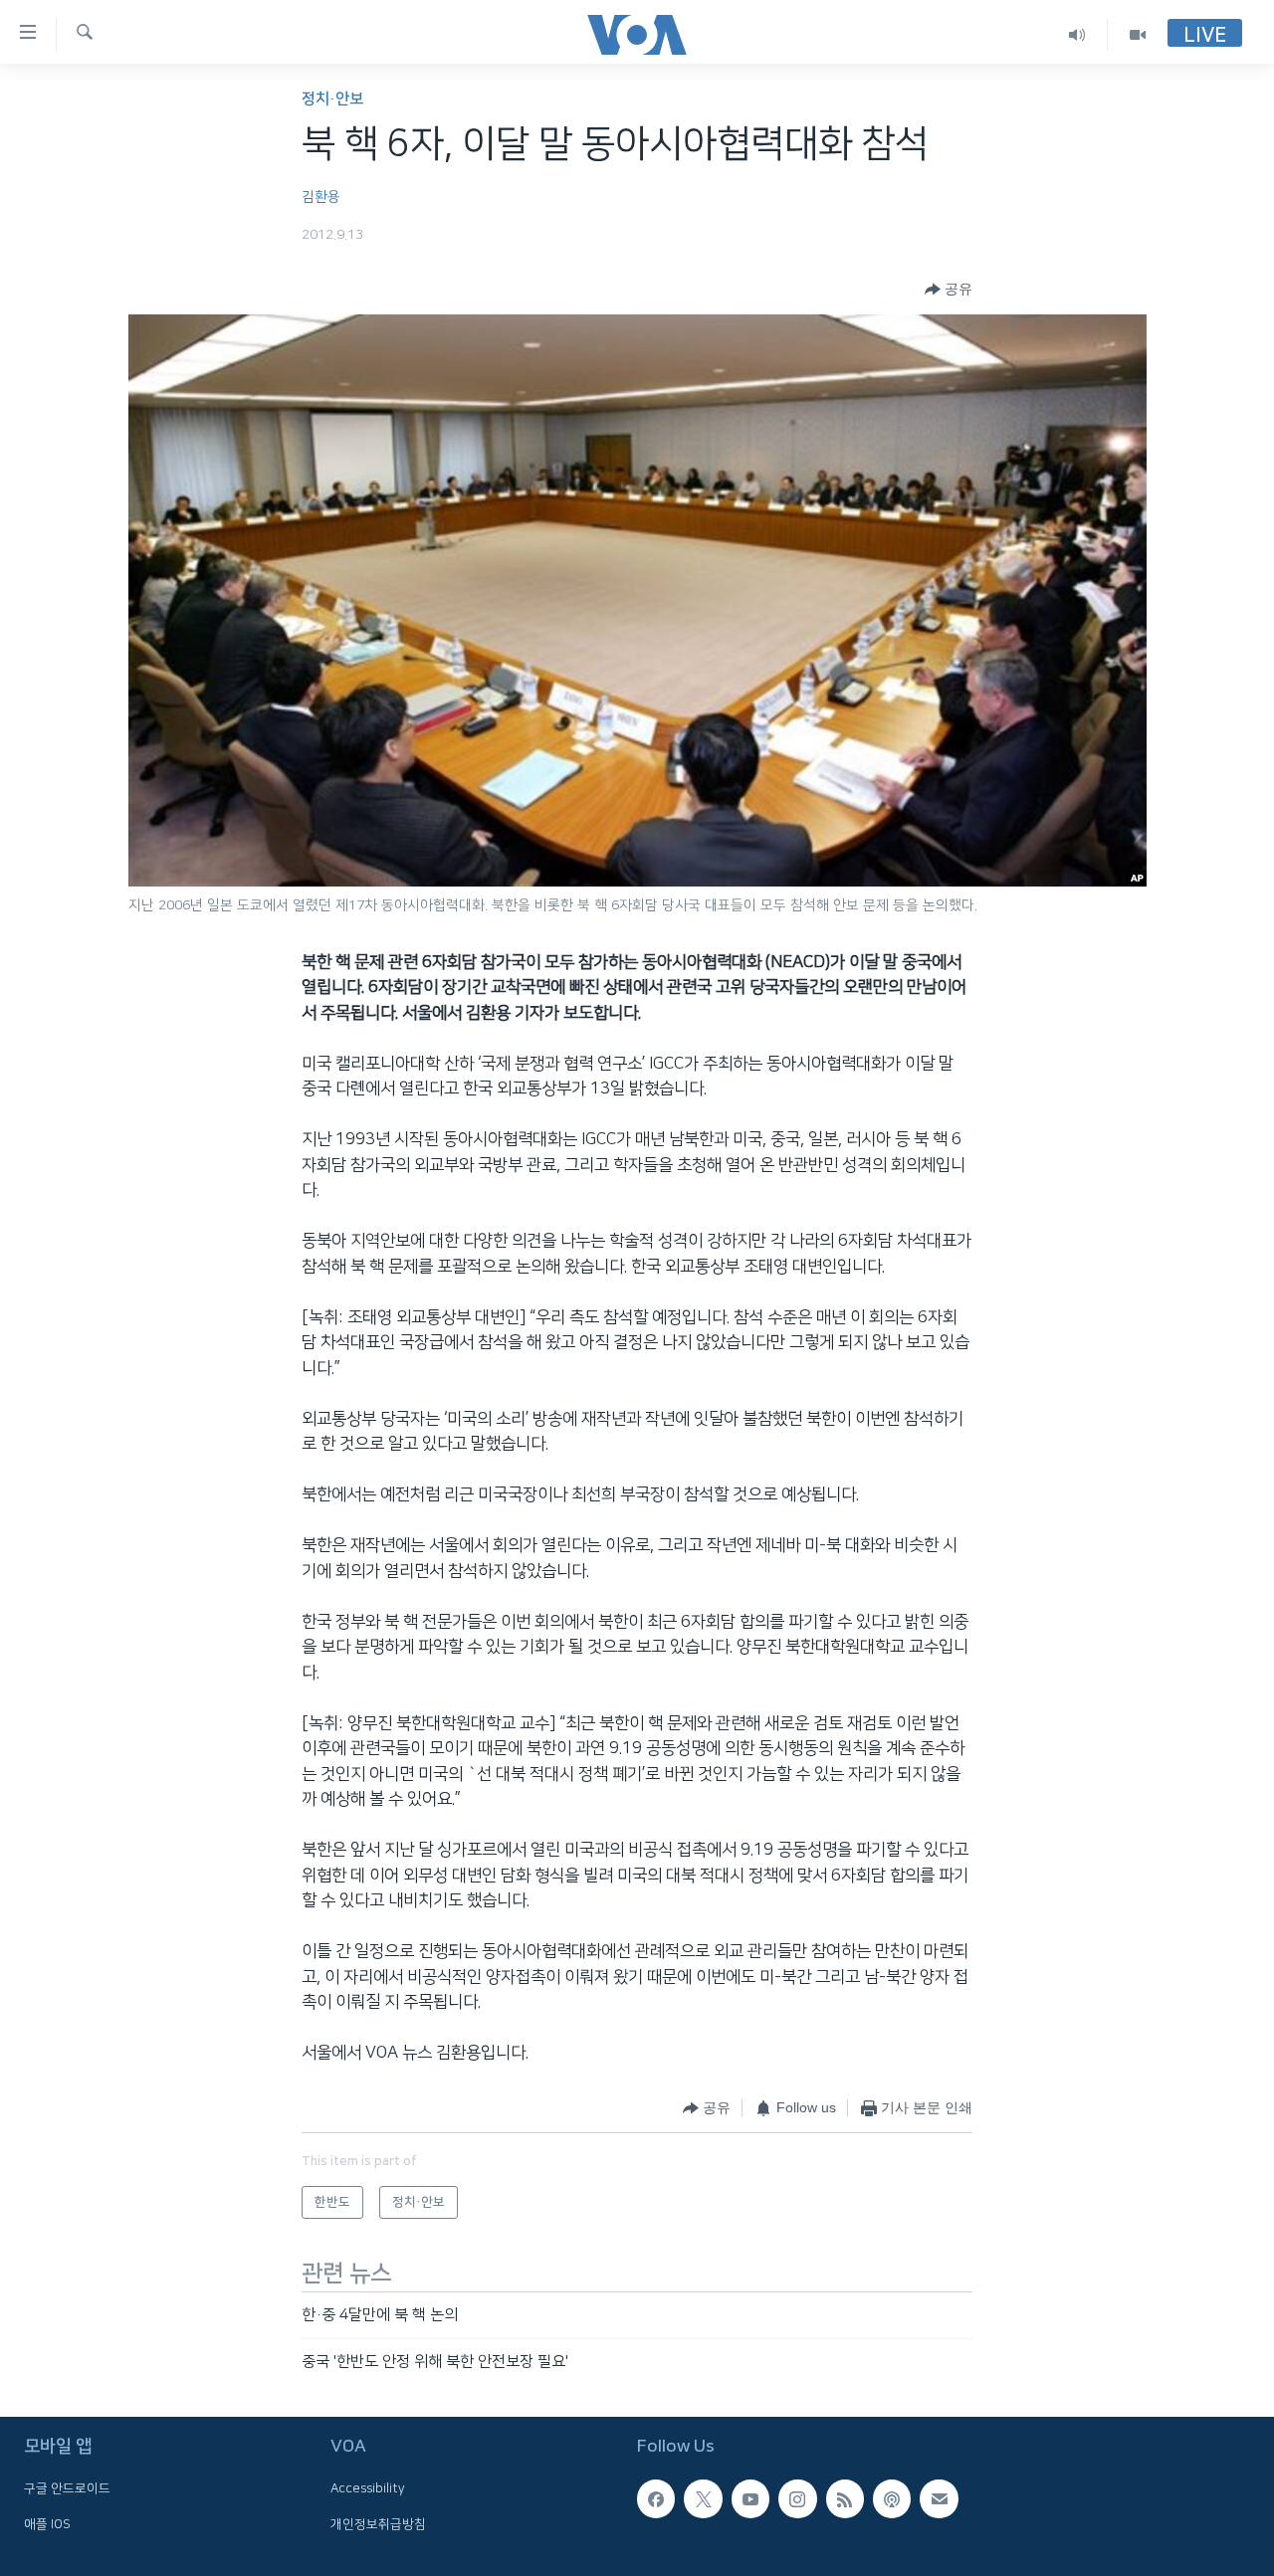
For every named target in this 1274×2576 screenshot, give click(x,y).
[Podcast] (892, 2499)
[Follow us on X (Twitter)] (703, 2499)
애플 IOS (47, 2524)
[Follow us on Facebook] (656, 2499)
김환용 (321, 197)
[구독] (939, 2499)
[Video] (1138, 34)
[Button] (949, 290)
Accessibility (368, 2489)
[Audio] (1077, 34)
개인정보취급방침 (378, 2524)
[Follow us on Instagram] (797, 2499)
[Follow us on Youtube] (750, 2499)
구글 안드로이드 (67, 2489)
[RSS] (845, 2499)
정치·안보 (332, 99)
